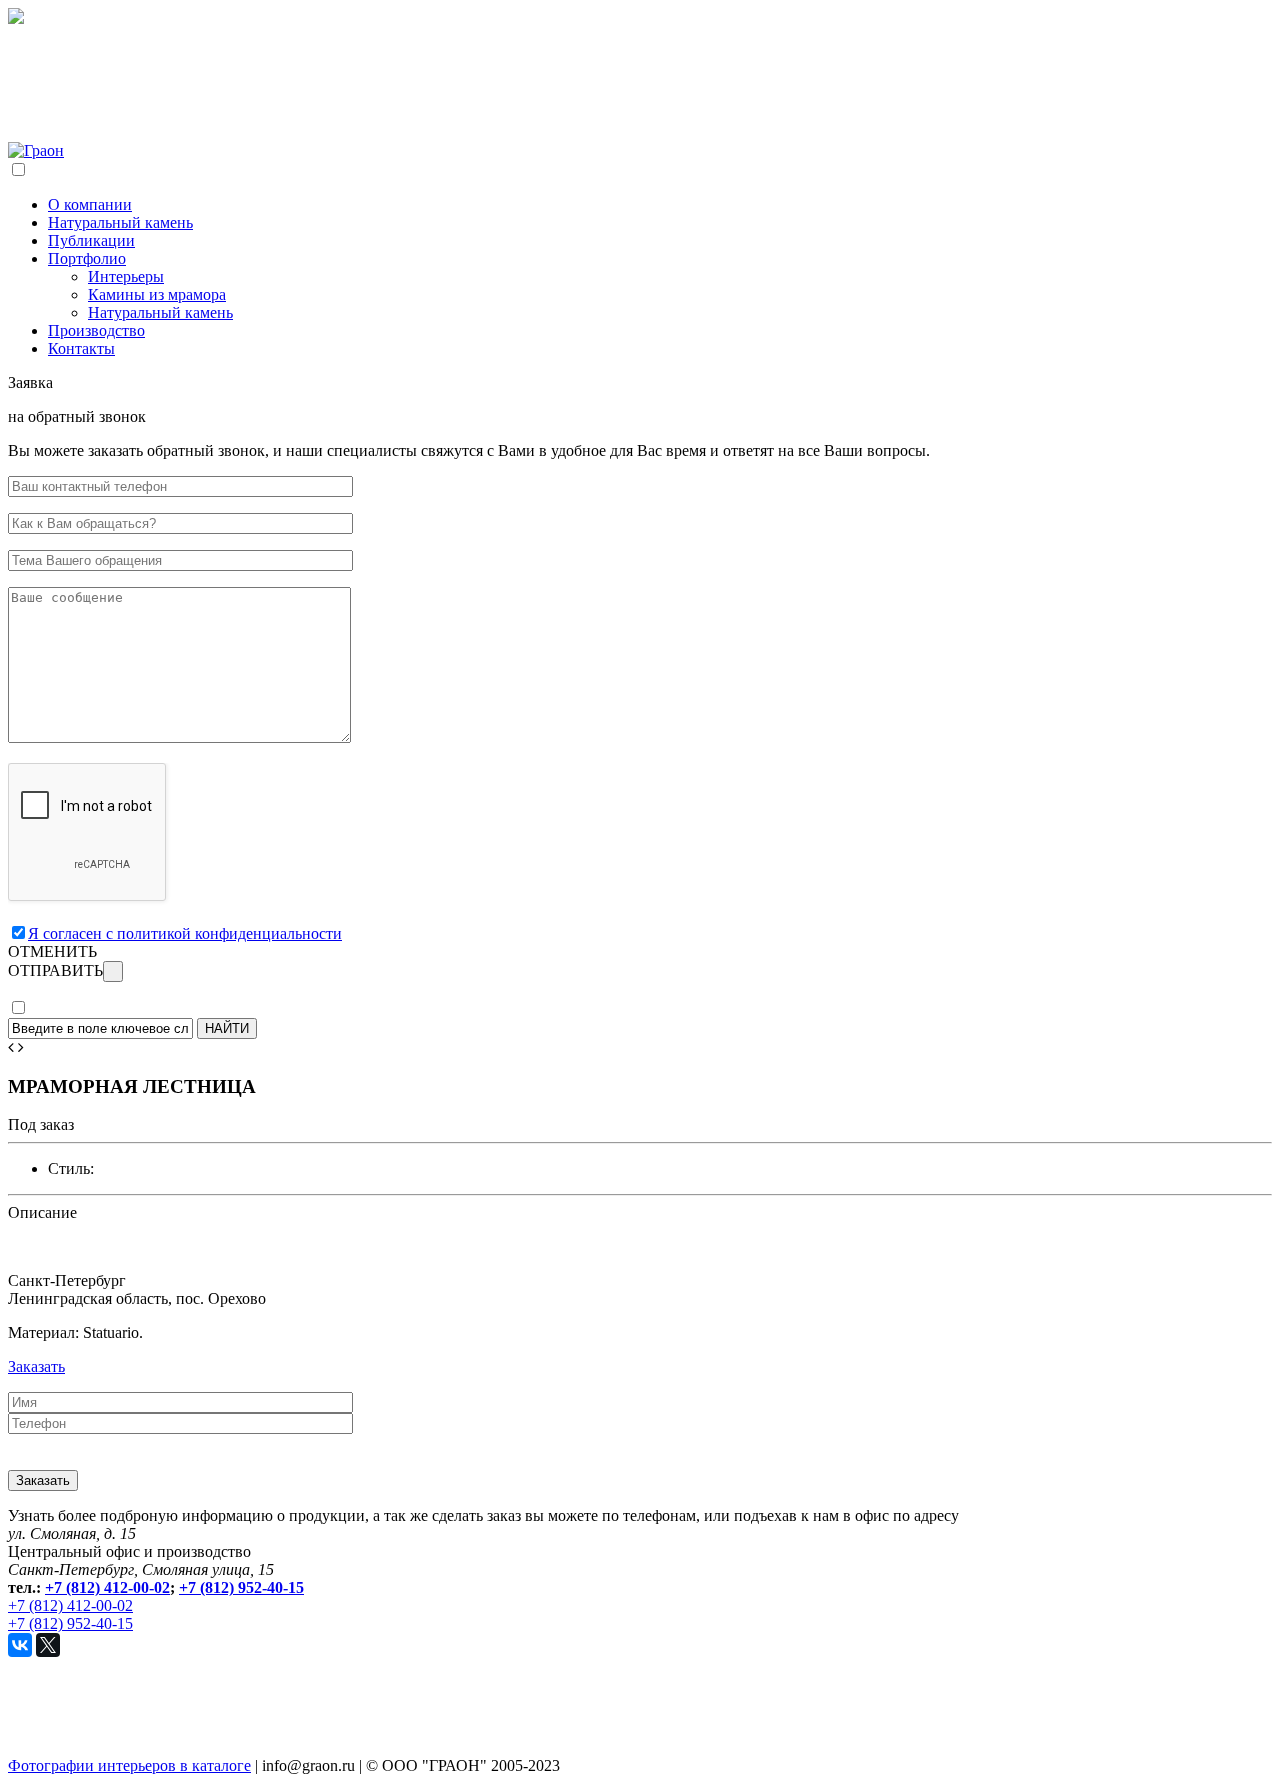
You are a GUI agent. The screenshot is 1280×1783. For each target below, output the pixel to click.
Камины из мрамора (157, 294)
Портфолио (87, 258)
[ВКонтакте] (20, 1645)
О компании (90, 204)
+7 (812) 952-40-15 (241, 1587)
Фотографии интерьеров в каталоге (129, 1765)
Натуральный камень (120, 222)
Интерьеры (126, 276)
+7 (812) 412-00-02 (107, 1587)
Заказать (36, 1366)
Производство (96, 330)
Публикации (91, 240)
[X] (48, 1645)
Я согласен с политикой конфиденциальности (185, 933)
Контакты (81, 348)
